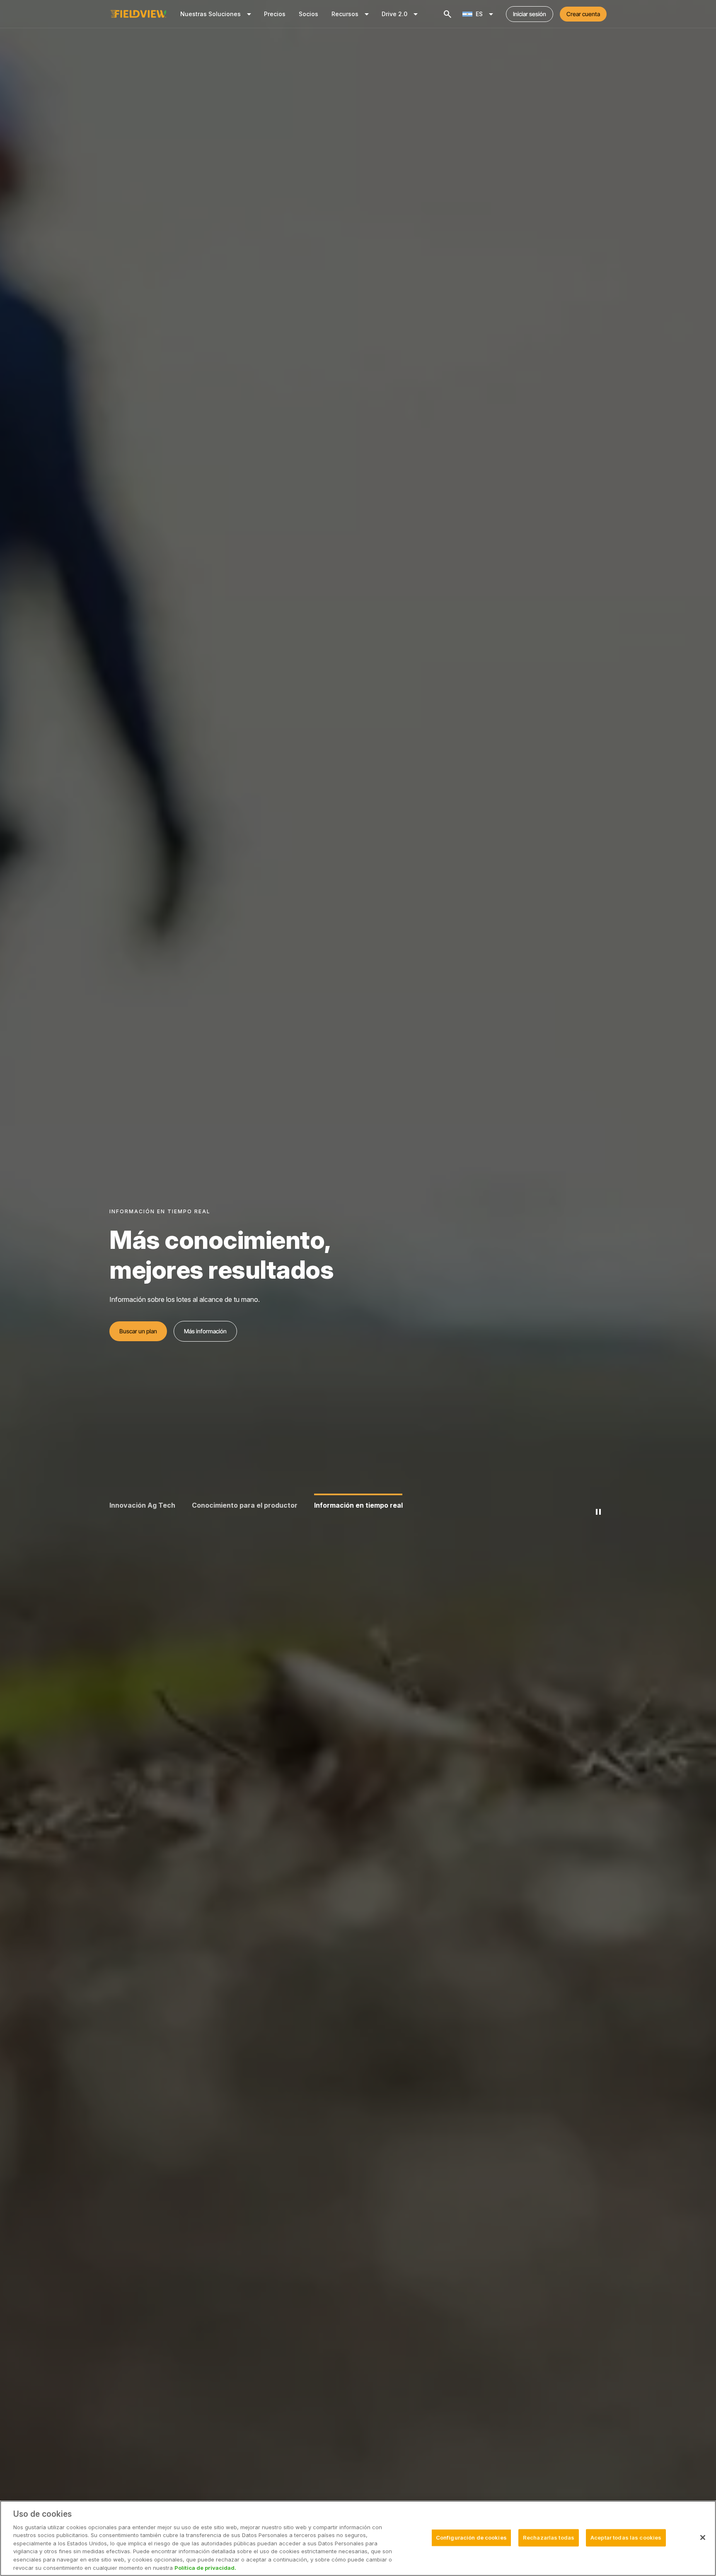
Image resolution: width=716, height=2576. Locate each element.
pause (598, 1512)
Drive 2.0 (401, 14)
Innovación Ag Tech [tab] (142, 1505)
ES (486, 14)
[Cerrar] (703, 2537)
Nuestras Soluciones (217, 14)
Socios (308, 14)
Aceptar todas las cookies (626, 2537)
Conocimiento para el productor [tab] (245, 1505)
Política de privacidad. (205, 2567)
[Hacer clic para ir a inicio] (138, 14)
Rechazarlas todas (549, 2537)
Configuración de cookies (471, 2537)
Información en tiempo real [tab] (358, 1505)
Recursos (352, 14)
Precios (275, 14)
